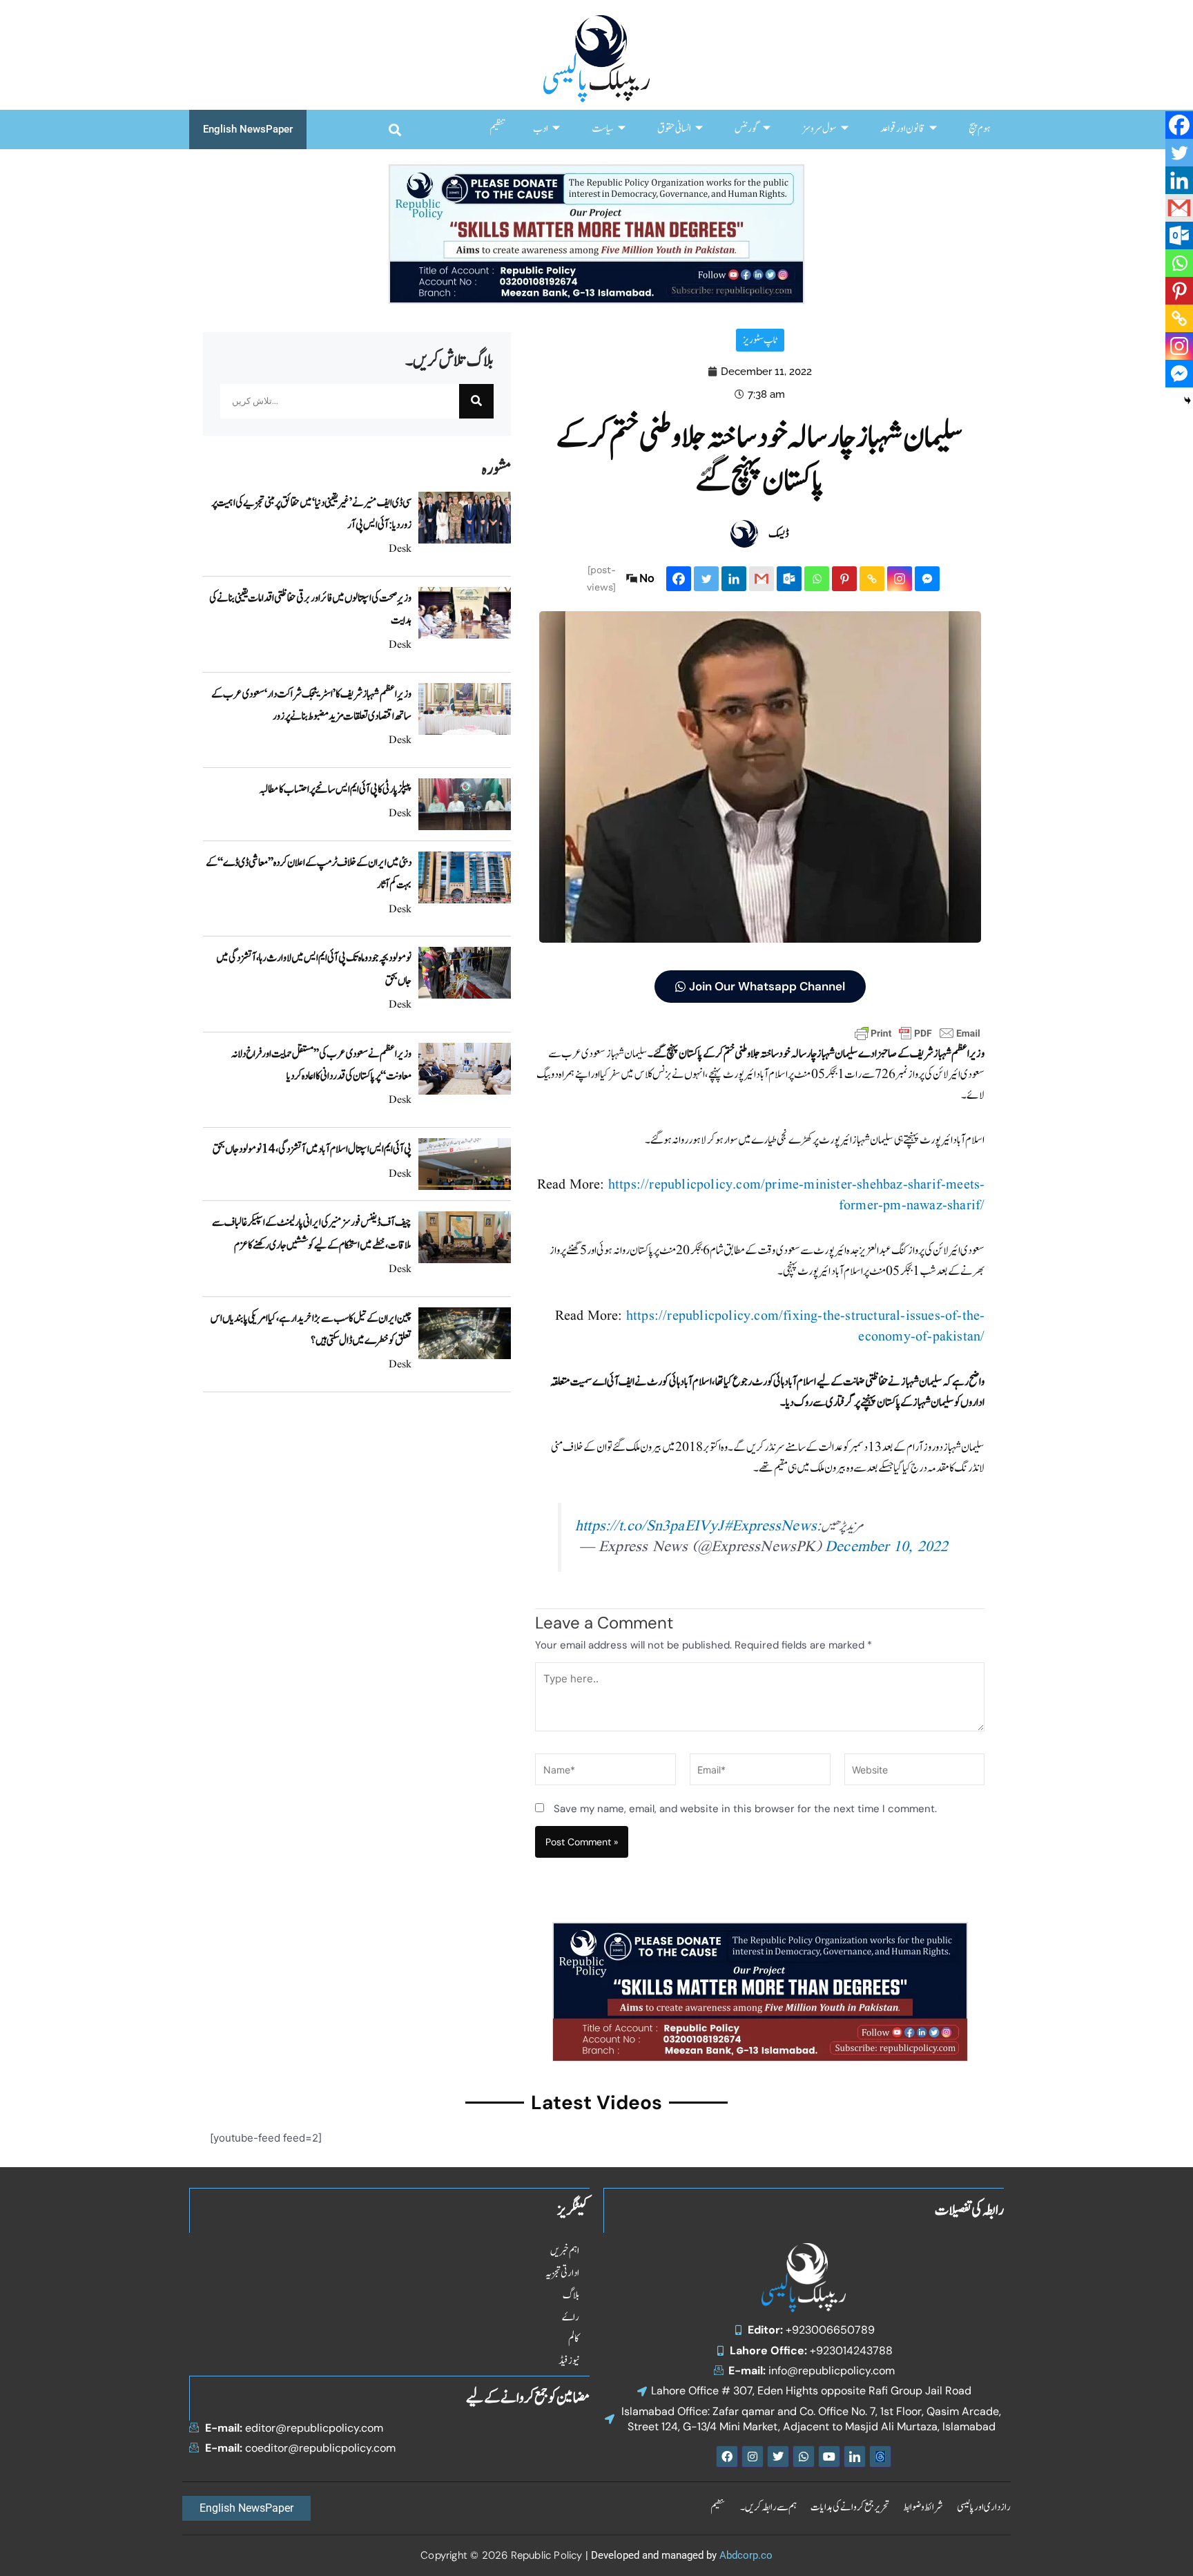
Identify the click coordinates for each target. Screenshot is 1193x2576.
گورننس (747, 129)
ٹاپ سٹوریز (760, 340)
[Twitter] (706, 579)
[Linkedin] (734, 579)
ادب (541, 129)
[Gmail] (762, 579)
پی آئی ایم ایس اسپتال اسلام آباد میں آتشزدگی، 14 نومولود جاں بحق (312, 1149)
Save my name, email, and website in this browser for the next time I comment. (745, 1809)
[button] (395, 129)
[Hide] (1187, 401)
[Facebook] (679, 579)
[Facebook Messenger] (927, 579)
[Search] (476, 401)
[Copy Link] (872, 579)
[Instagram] (900, 579)
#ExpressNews (770, 1527)
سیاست (603, 129)
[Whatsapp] (817, 579)
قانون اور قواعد (903, 129)
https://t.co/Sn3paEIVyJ (650, 1527)
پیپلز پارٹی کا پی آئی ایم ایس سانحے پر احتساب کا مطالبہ (335, 789)
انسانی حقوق (674, 129)
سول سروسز (819, 129)
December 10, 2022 (886, 1547)
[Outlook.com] (789, 579)
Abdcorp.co (746, 2555)
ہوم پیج (979, 129)
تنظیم (497, 129)
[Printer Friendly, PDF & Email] (918, 1033)
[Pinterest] (844, 579)
